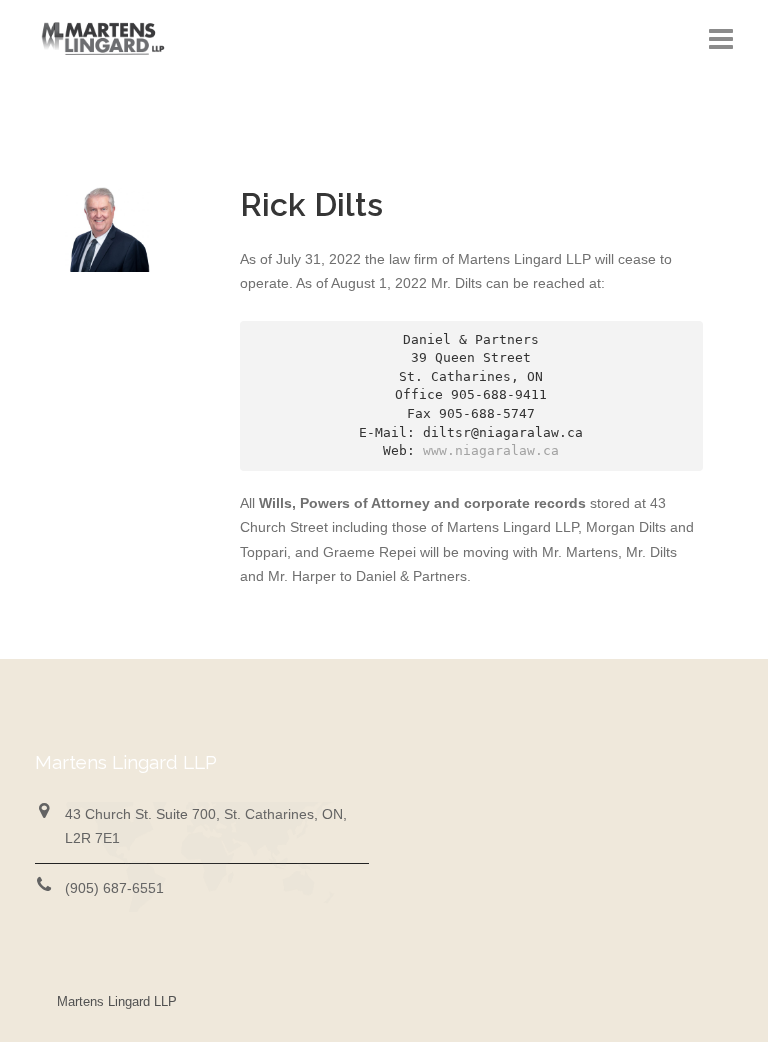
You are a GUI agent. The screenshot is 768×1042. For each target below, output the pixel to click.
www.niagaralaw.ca (491, 450)
